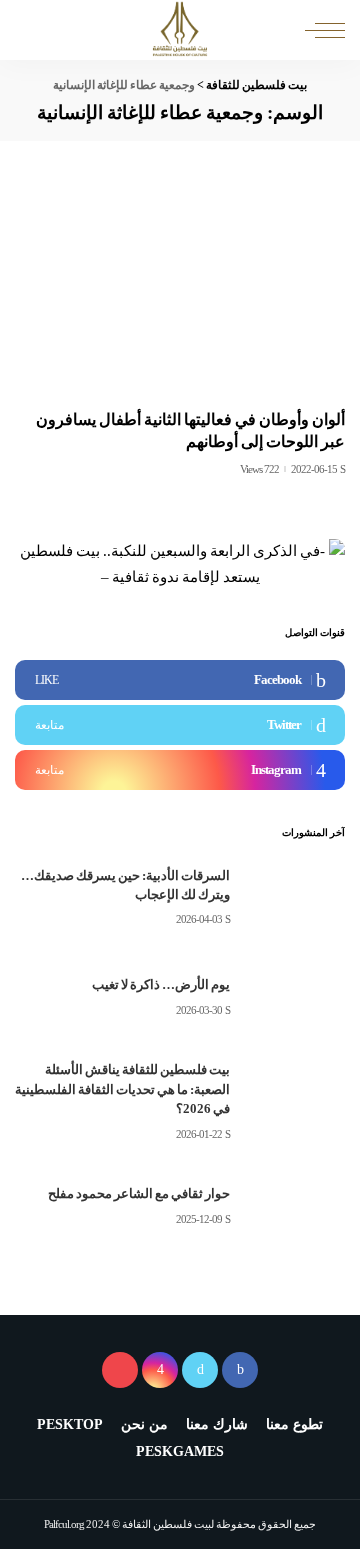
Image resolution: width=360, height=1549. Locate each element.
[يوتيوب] (120, 1370)
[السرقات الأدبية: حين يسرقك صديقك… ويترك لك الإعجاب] (295, 897)
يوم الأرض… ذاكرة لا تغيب (161, 984)
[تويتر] (200, 1370)
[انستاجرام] (160, 1370)
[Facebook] (180, 680)
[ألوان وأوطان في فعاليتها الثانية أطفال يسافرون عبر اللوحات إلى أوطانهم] (180, 287)
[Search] (32, 30)
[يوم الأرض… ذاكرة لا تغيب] (295, 997)
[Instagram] (180, 770)
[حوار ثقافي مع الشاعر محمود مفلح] (295, 1207)
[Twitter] (180, 725)
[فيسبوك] (240, 1370)
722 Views (259, 469)
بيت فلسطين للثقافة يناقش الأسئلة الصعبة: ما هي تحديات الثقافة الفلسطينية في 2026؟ (122, 1089)
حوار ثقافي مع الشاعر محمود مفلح (139, 1193)
